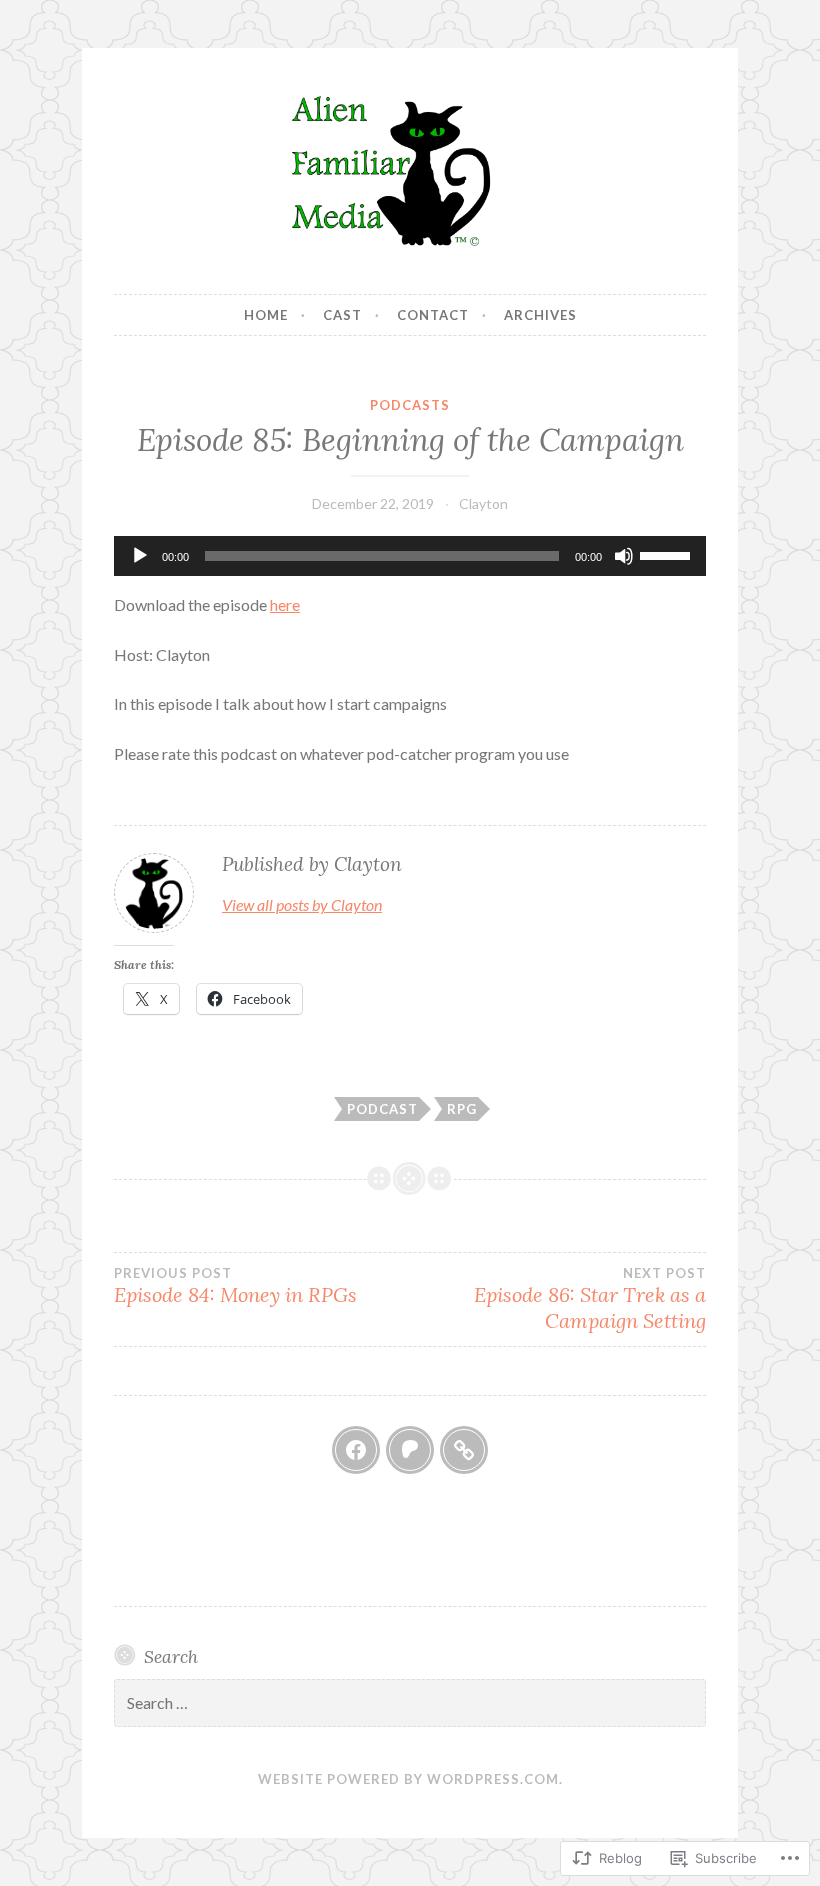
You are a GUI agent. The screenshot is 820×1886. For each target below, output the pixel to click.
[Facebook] (356, 1450)
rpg (462, 1109)
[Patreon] (410, 1450)
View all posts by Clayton (302, 904)
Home (266, 315)
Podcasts (410, 405)
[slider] (668, 554)
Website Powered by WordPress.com (408, 1779)
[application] (410, 556)
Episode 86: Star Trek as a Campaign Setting (590, 1299)
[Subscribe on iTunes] (464, 1450)
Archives (540, 315)
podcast (382, 1109)
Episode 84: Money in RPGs (235, 1286)
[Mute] (624, 556)
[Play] (140, 556)
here (285, 604)
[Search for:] (410, 1703)
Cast (342, 315)
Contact (433, 315)
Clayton (483, 503)
